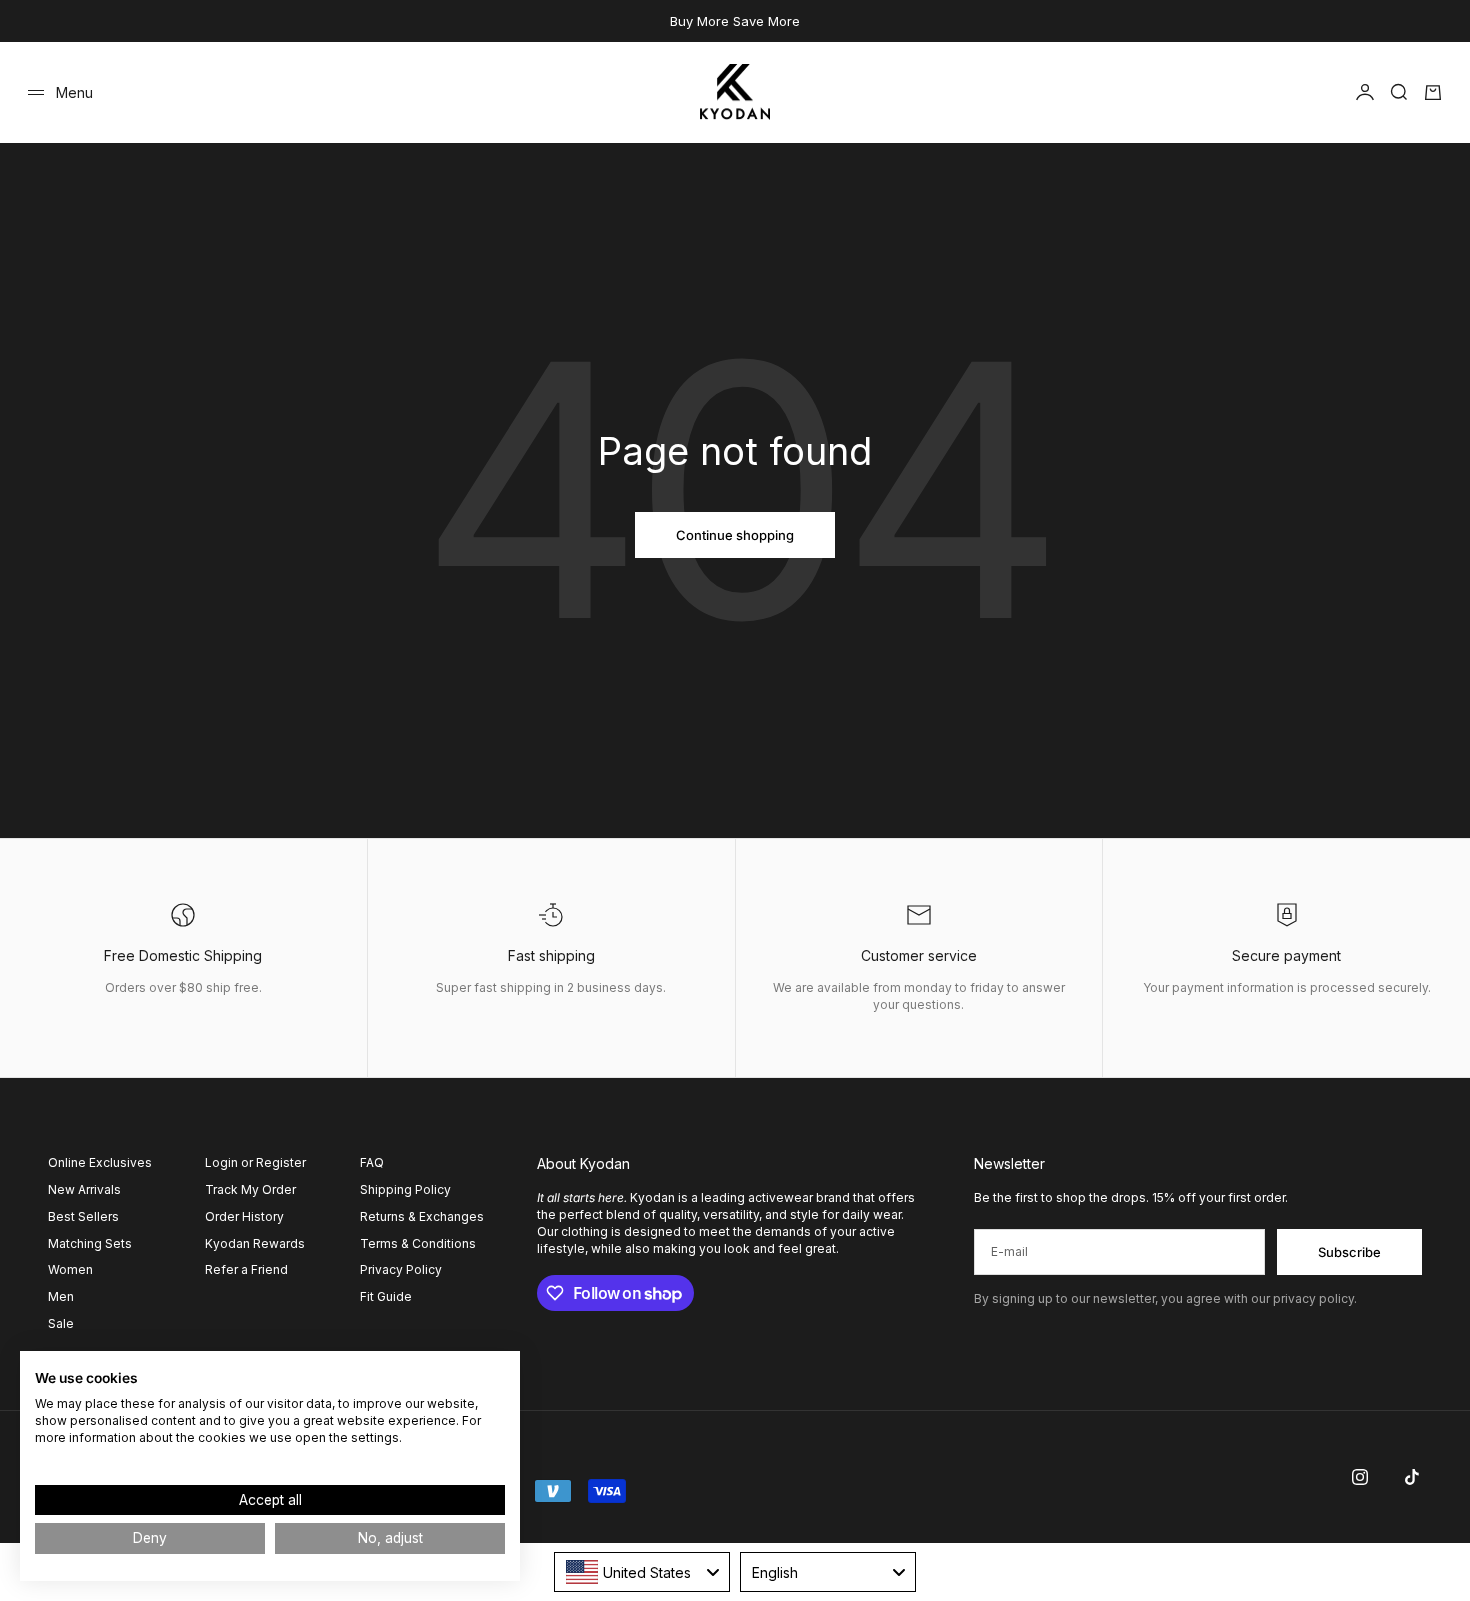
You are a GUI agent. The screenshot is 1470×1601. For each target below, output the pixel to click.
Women (70, 1269)
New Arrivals (84, 1189)
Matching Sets (90, 1243)
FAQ (372, 1162)
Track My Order (250, 1189)
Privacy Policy (401, 1269)
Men (61, 1296)
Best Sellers (83, 1216)
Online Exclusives (100, 1162)
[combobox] (642, 1572)
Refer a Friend (246, 1269)
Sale (61, 1323)
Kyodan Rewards (255, 1243)
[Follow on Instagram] (1360, 1477)
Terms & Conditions (418, 1243)
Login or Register (255, 1162)
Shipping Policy (405, 1189)
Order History (244, 1216)
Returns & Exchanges (422, 1216)
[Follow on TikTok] (1412, 1477)
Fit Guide (386, 1296)
